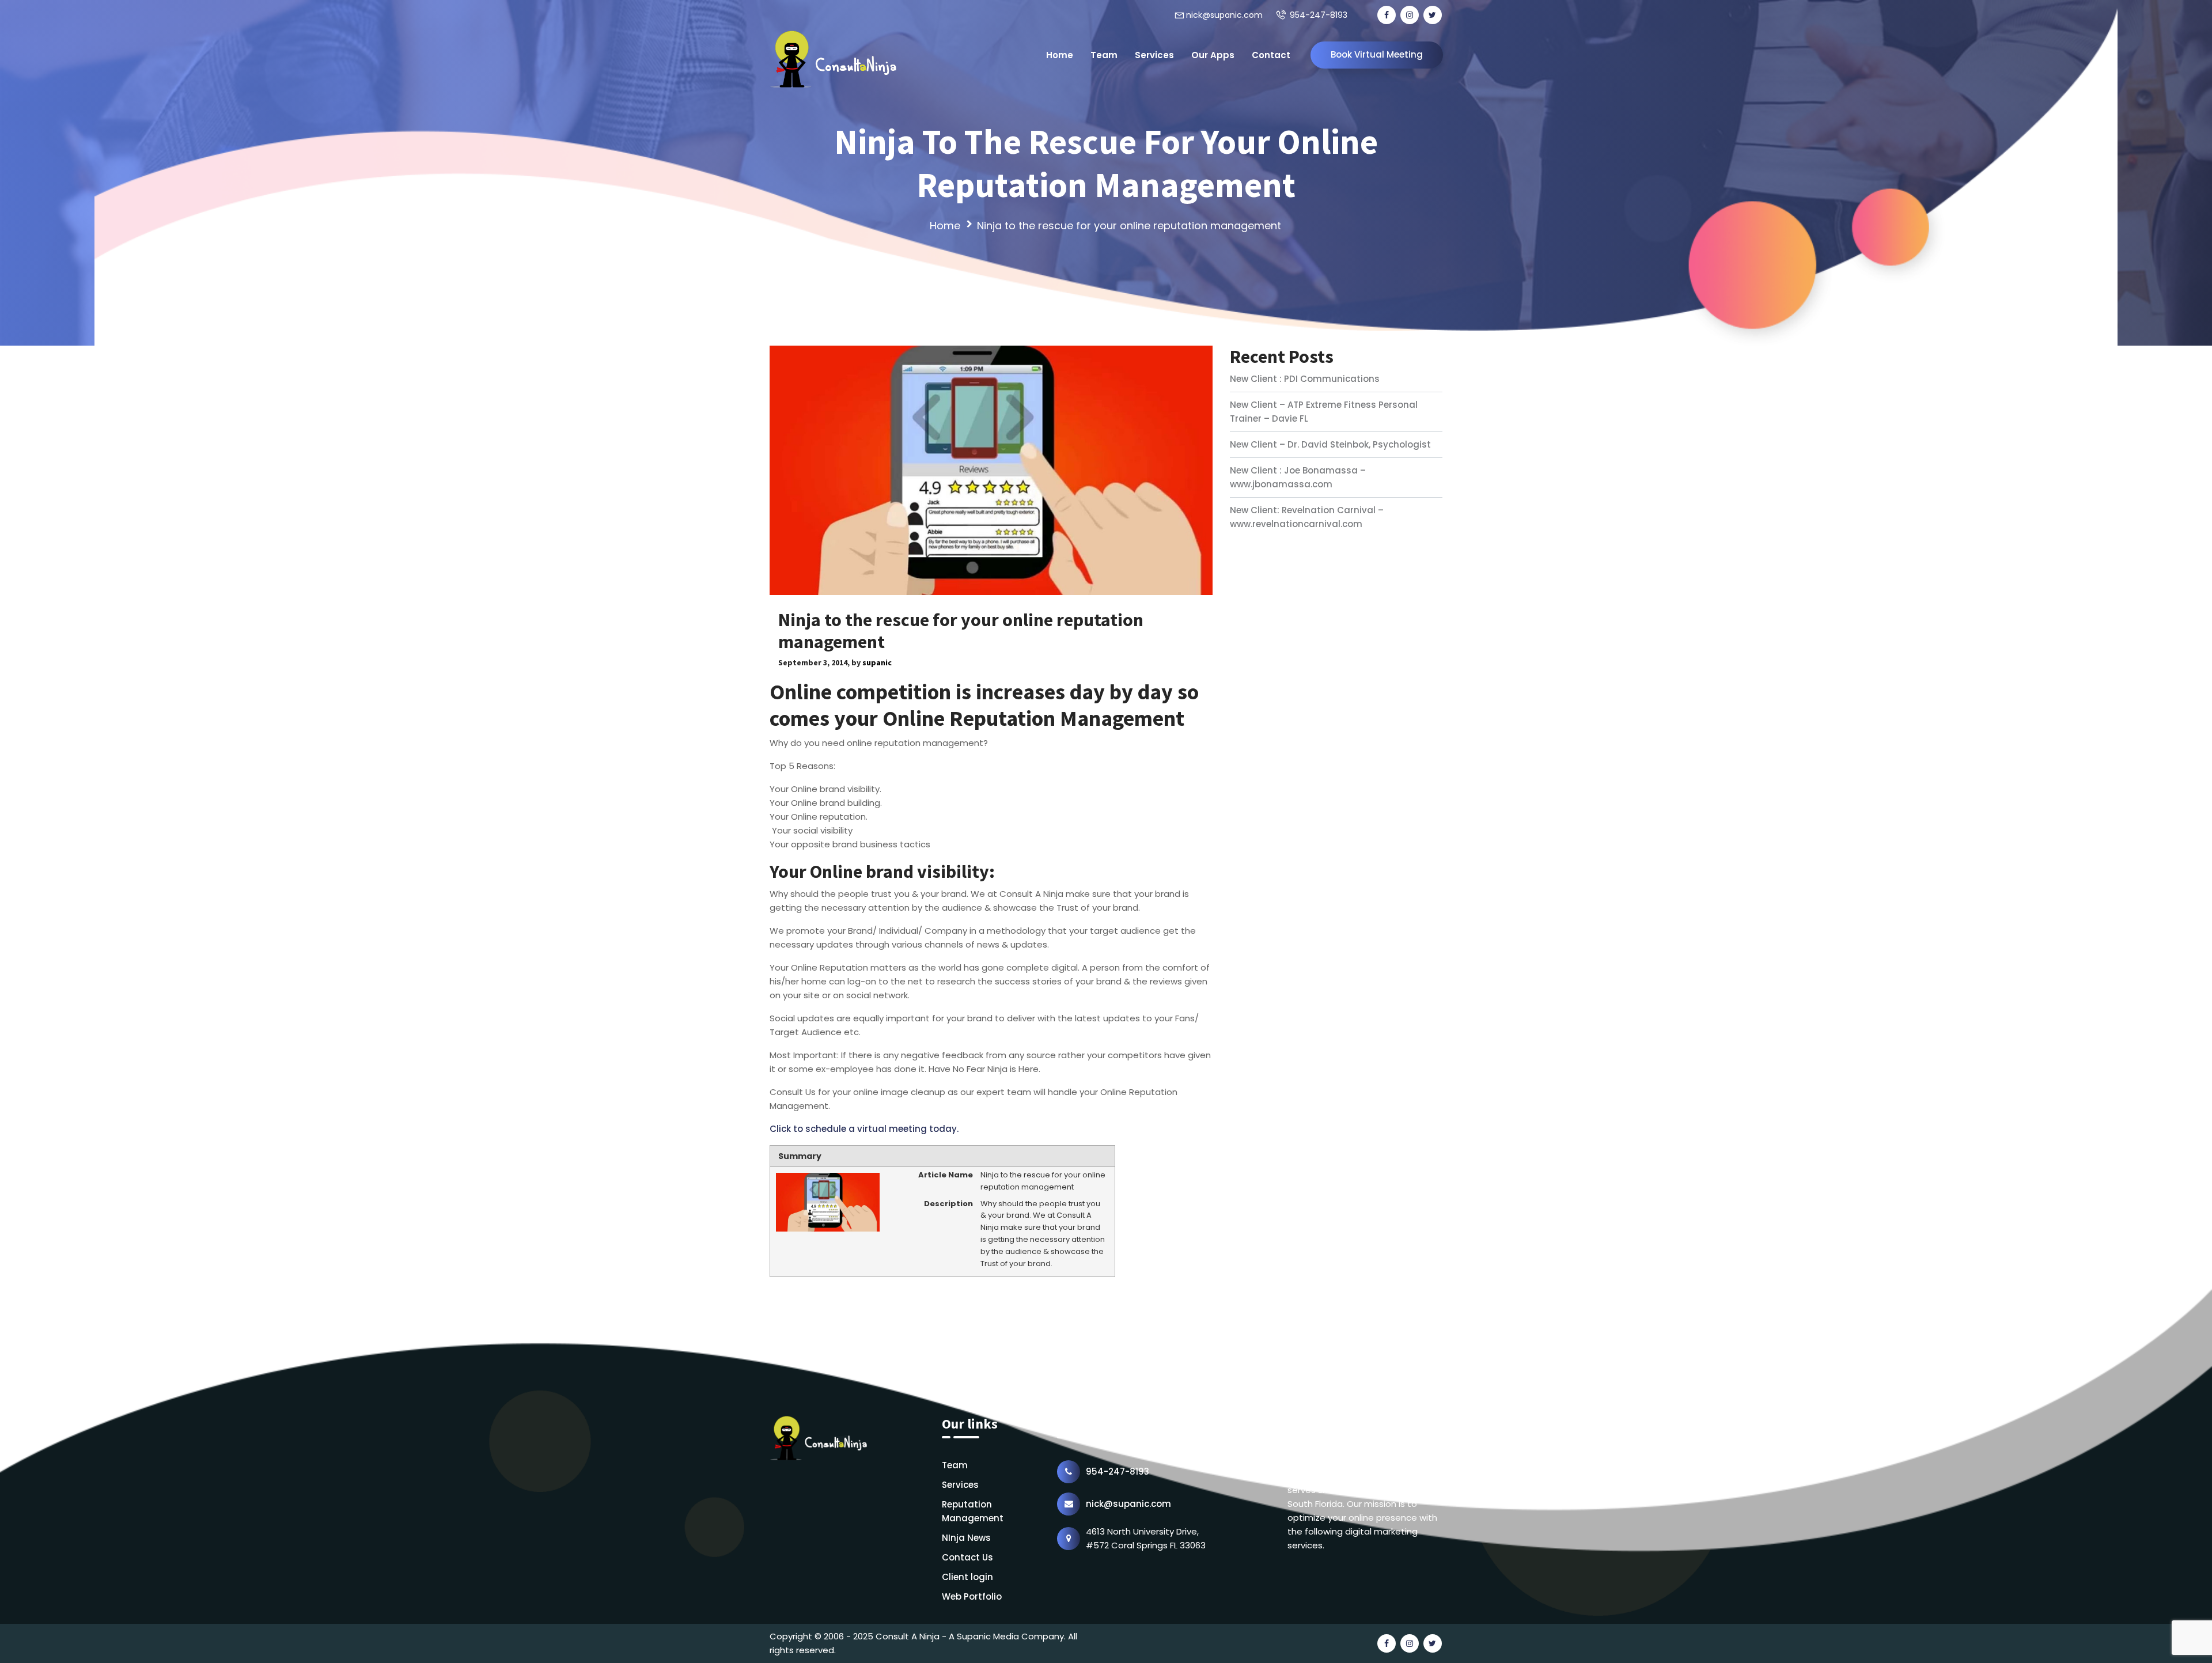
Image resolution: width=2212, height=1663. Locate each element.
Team (1104, 55)
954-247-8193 (1319, 15)
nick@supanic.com (1224, 15)
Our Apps (1213, 55)
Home (1060, 55)
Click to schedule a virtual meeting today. (864, 1129)
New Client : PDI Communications (1305, 379)
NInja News (966, 1538)
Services (1154, 55)
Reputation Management (973, 1511)
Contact (1271, 55)
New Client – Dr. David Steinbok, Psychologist (1330, 444)
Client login (967, 1577)
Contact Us (967, 1557)
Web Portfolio (972, 1596)
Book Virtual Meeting (1377, 54)
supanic (877, 662)
